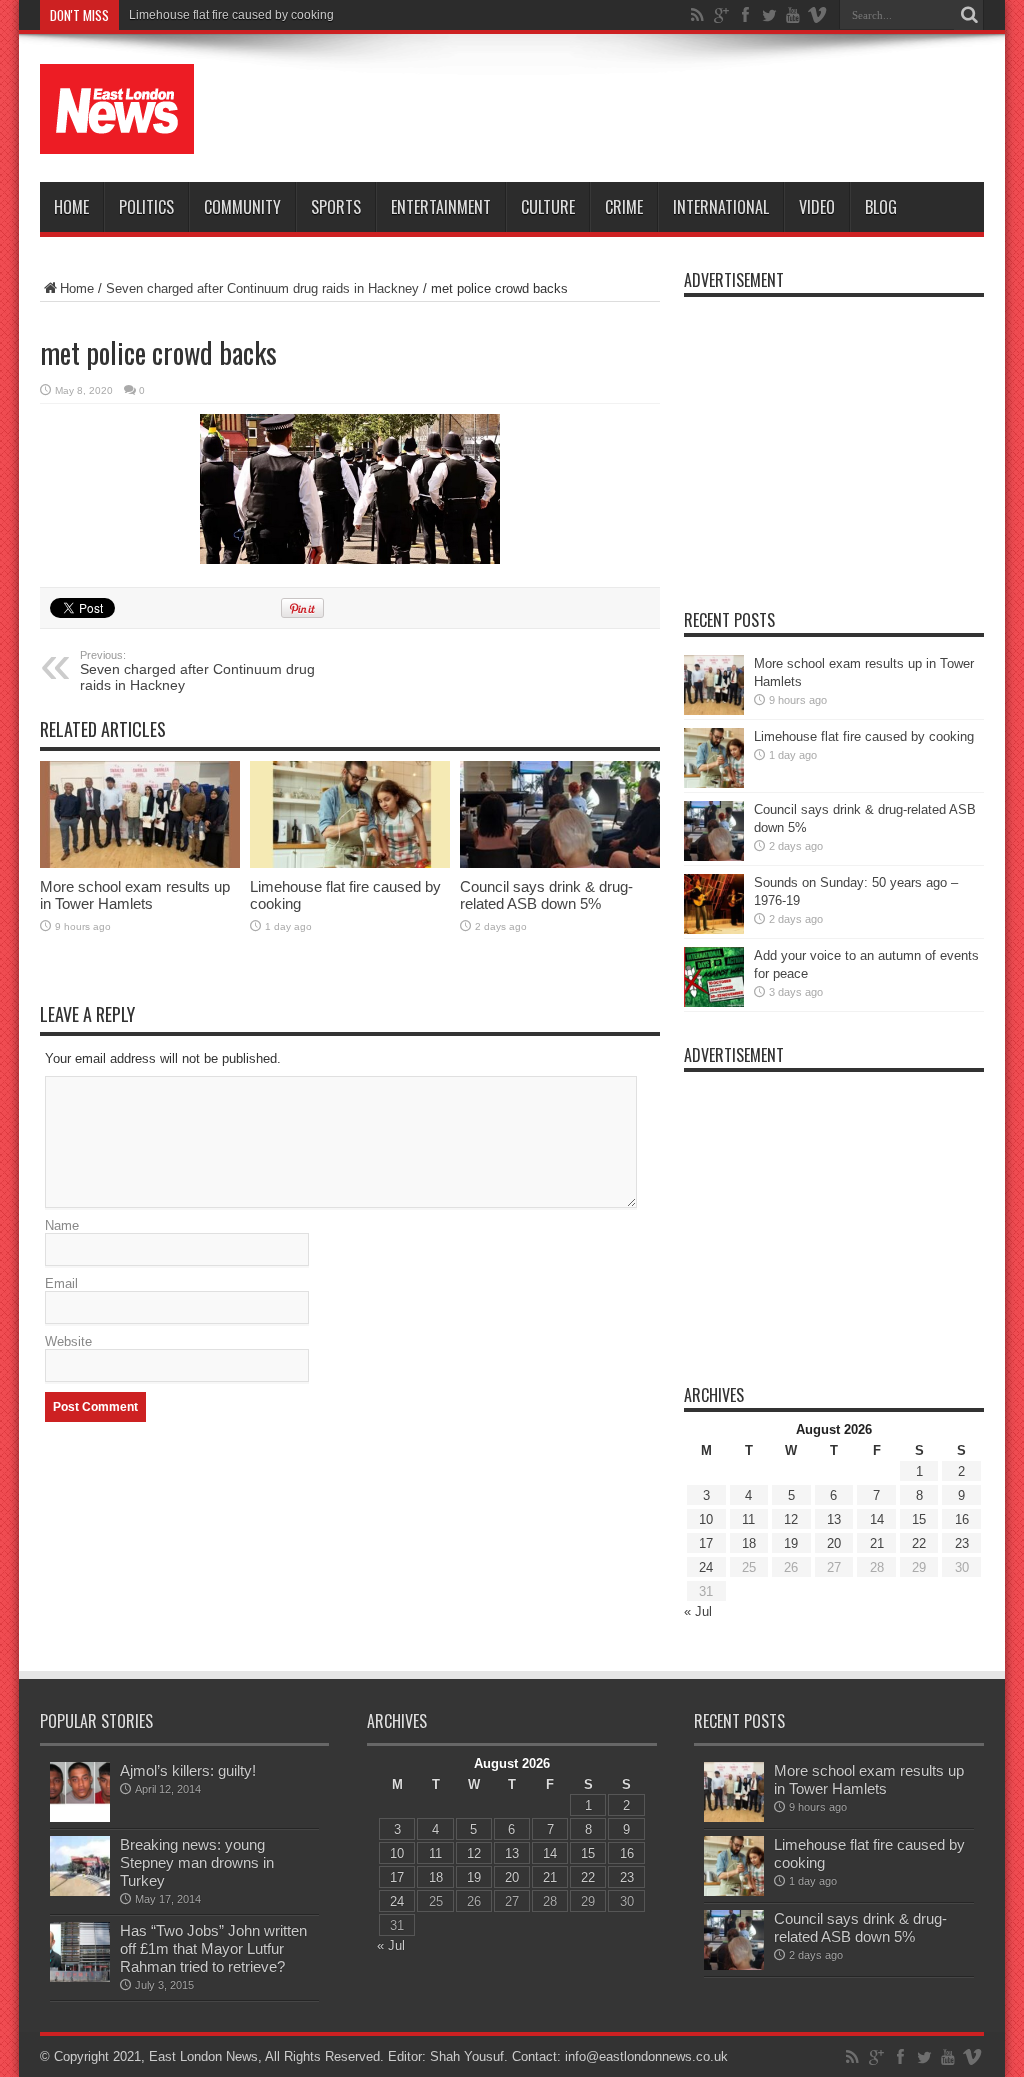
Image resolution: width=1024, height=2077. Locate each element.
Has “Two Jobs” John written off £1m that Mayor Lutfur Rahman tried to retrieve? (213, 1948)
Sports (336, 207)
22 (919, 1543)
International (721, 207)
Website (68, 1341)
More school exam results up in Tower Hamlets (135, 895)
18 (749, 1543)
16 (962, 1519)
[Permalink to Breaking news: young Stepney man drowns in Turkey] (80, 1866)
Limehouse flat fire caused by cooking (231, 15)
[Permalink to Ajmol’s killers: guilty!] (80, 1792)
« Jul (698, 1611)
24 (706, 1567)
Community (242, 207)
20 (834, 1543)
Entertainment (441, 207)
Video (817, 207)
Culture (548, 207)
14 (877, 1519)
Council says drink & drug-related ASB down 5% (546, 895)
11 (748, 1519)
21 (877, 1543)
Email (61, 1283)
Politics (146, 207)
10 (706, 1519)
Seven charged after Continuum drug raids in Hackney (262, 288)
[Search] (969, 15)
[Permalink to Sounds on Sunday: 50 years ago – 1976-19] (714, 904)
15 (919, 1519)
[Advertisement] (620, 112)
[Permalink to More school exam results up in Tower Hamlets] (140, 814)
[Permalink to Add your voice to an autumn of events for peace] (714, 977)
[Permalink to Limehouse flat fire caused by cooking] (350, 814)
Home (71, 207)
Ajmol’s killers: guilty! (188, 1770)
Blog (881, 207)
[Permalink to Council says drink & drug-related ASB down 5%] (560, 814)
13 (834, 1519)
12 (791, 1519)
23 (962, 1543)
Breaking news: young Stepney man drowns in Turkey (197, 1862)
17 (706, 1543)
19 (791, 1543)
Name (62, 1225)
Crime (624, 207)
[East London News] (117, 109)
